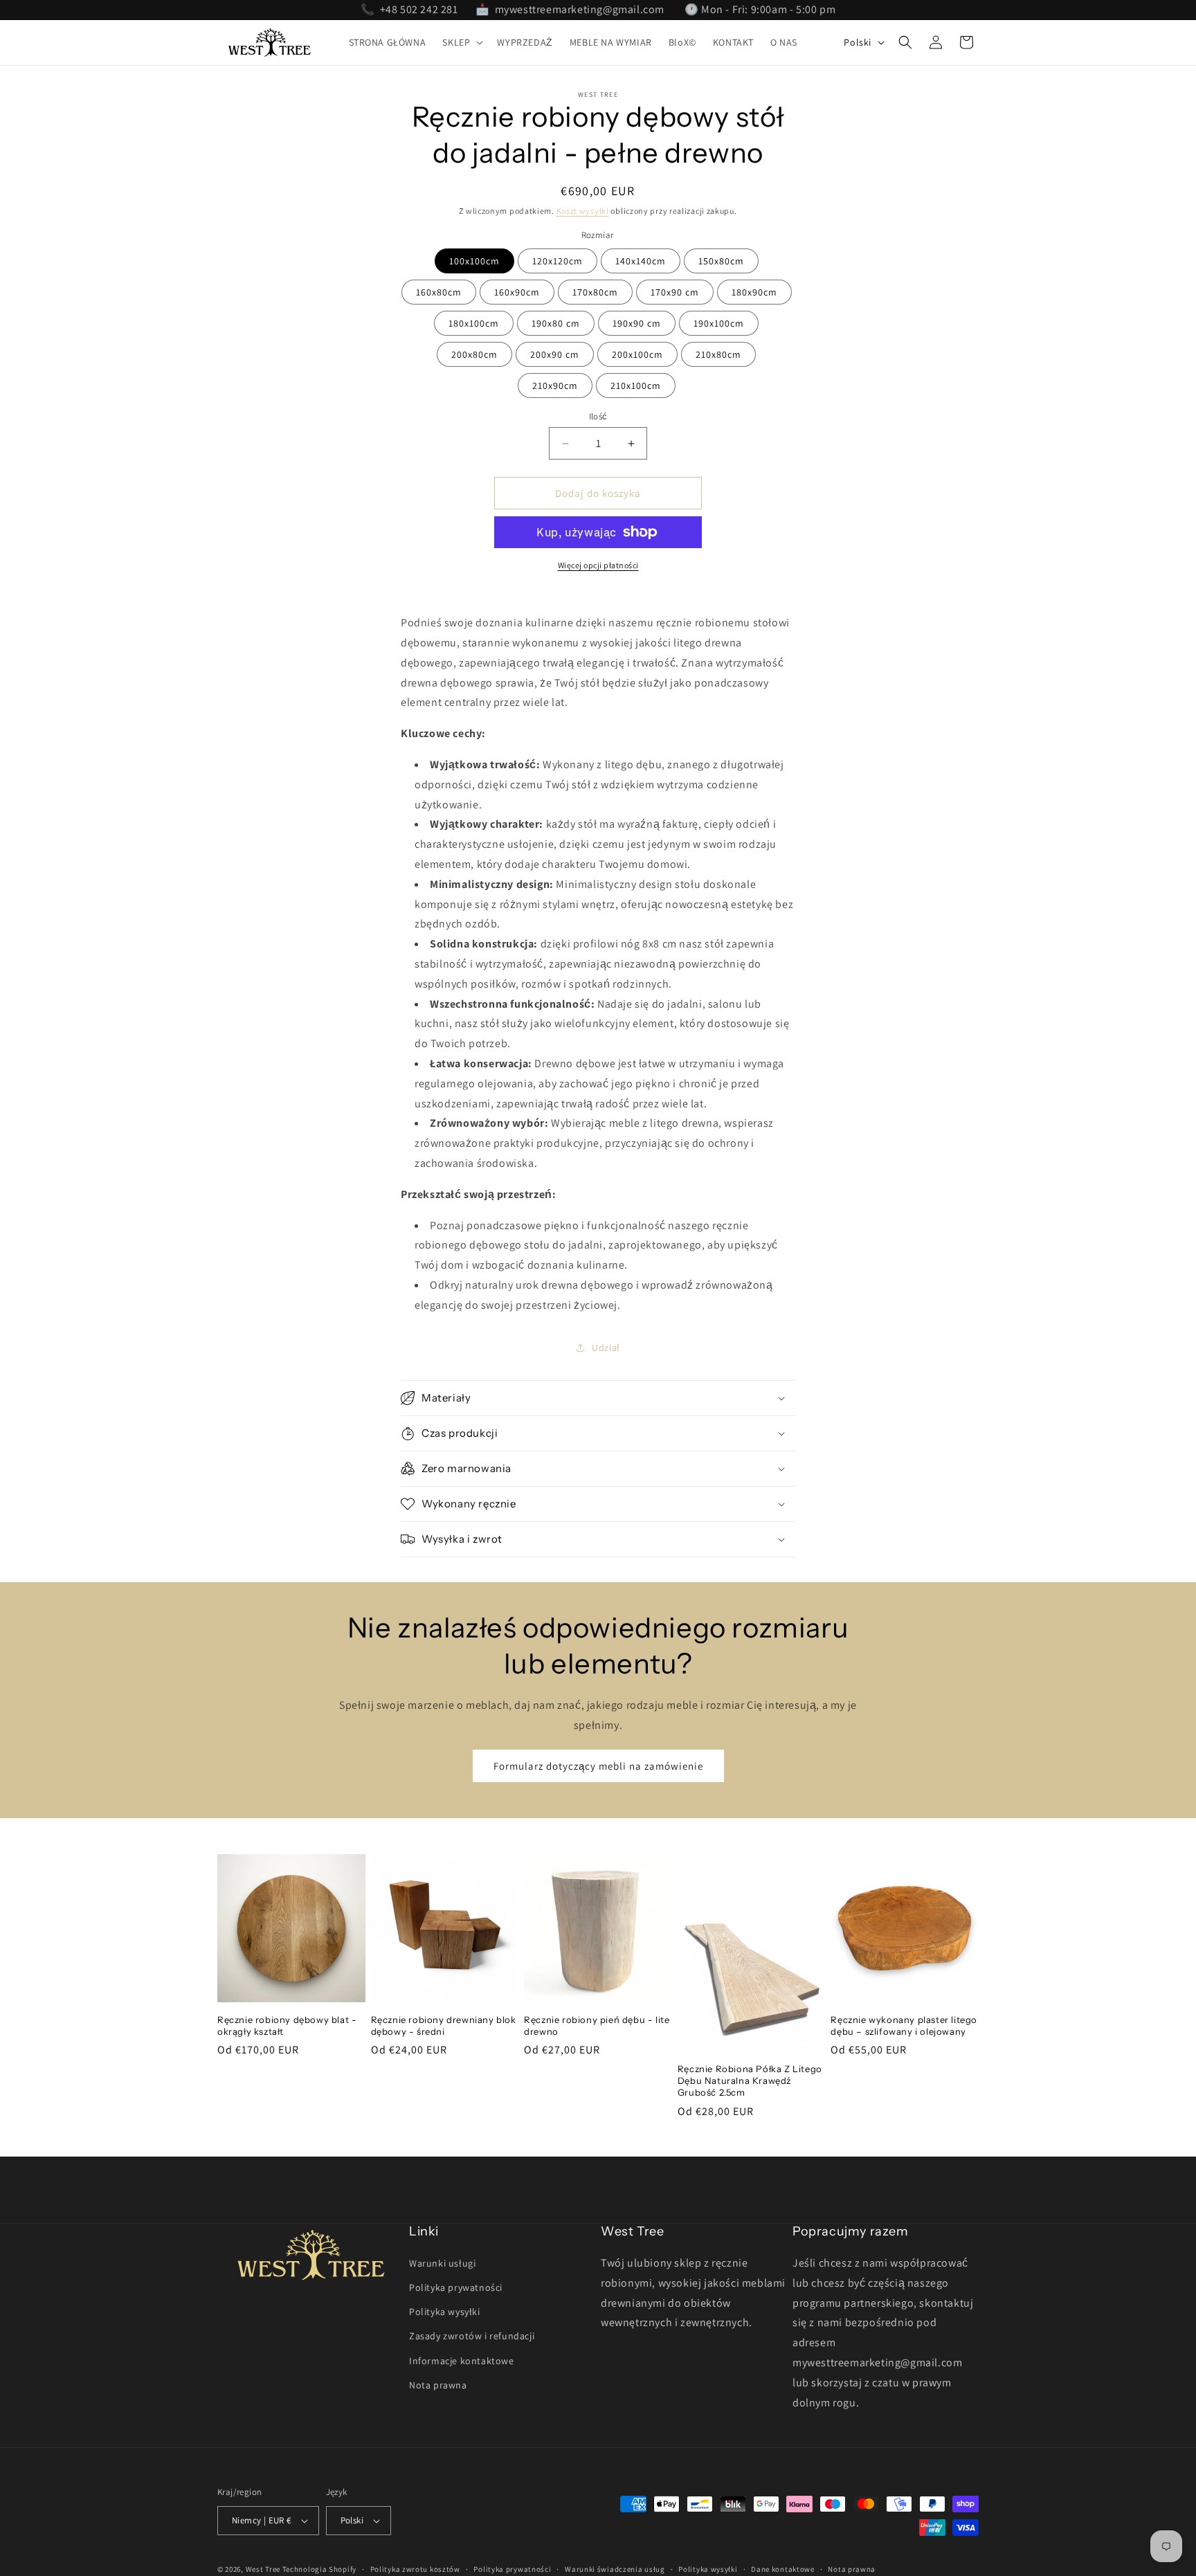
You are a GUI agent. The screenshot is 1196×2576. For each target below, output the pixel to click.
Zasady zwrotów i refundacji (472, 2336)
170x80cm (595, 292)
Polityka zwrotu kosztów (415, 2569)
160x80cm (439, 292)
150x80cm (721, 261)
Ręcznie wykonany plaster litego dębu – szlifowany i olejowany (904, 2025)
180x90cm (754, 292)
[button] (461, 42)
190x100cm (719, 323)
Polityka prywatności (456, 2287)
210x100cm (636, 386)
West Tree (263, 2569)
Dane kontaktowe (783, 2569)
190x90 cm (637, 323)
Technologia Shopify (319, 2569)
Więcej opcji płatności (598, 565)
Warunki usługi (442, 2263)
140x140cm (641, 261)
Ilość (598, 416)
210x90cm (555, 386)
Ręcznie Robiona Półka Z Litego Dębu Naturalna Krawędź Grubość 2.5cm (750, 2080)
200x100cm (637, 354)
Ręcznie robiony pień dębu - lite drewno (597, 2025)
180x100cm (474, 323)
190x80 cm (556, 323)
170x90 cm (675, 292)
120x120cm (558, 261)
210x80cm (718, 354)
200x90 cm (555, 354)
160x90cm (517, 292)
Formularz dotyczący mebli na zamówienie (598, 1766)
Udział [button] (606, 1348)
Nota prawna (438, 2385)
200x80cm (474, 354)
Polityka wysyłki (445, 2312)
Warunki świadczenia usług (615, 2569)
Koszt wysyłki (583, 211)
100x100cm (474, 261)
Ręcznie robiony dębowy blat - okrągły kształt (287, 2025)
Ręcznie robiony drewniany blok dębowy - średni (444, 2025)
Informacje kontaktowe (462, 2361)
